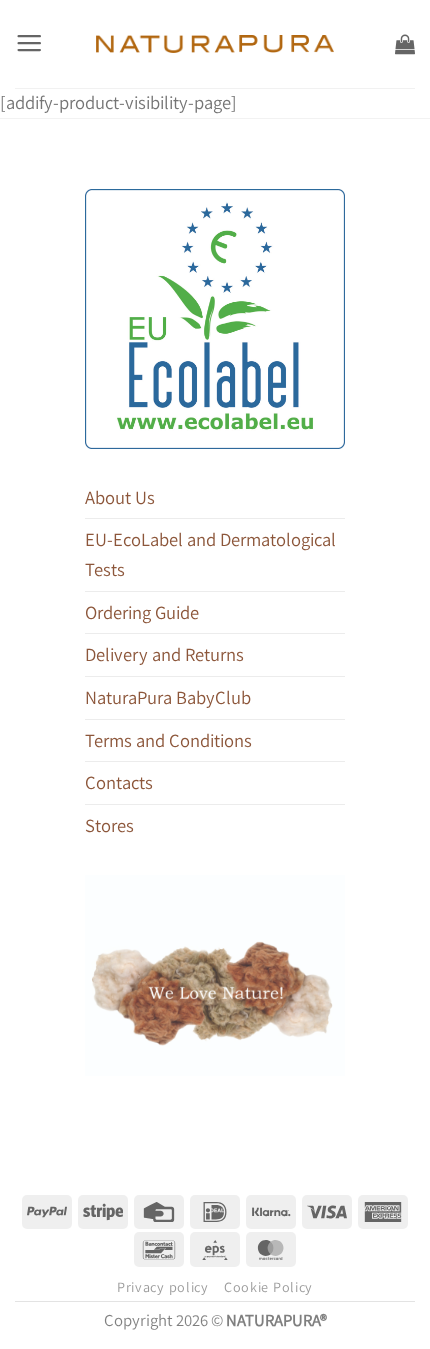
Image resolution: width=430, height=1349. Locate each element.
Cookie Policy (268, 1287)
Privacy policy (163, 1287)
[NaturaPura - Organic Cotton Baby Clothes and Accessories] (215, 44)
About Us (120, 497)
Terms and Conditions (168, 740)
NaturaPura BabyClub (168, 697)
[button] (29, 44)
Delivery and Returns (164, 654)
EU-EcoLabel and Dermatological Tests (210, 554)
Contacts (119, 782)
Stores (109, 825)
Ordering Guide (142, 612)
